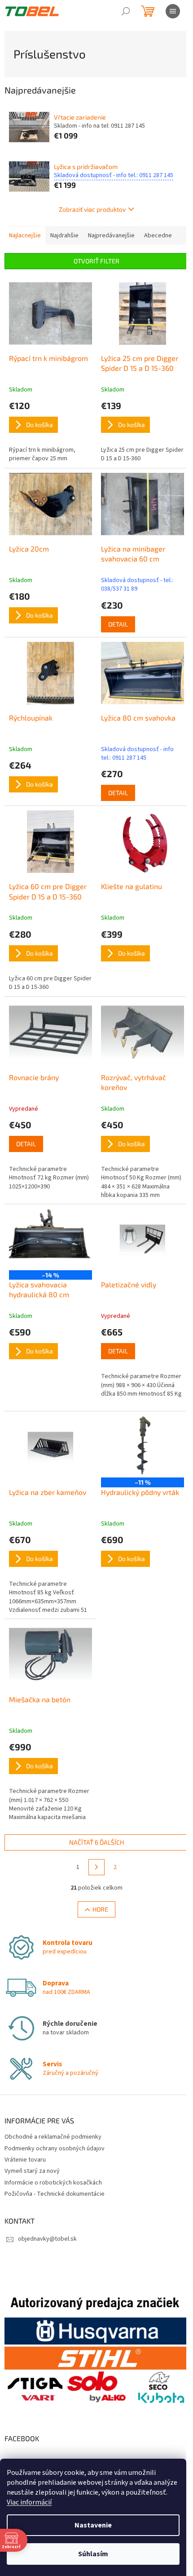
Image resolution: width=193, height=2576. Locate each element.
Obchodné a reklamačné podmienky (53, 2137)
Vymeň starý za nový (32, 2171)
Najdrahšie (64, 236)
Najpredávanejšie (111, 236)
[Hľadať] (126, 11)
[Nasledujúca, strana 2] (96, 1867)
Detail (118, 624)
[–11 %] (143, 1447)
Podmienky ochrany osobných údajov (55, 2149)
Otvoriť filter (96, 261)
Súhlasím (93, 2554)
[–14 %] (50, 1240)
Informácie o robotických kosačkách (53, 2183)
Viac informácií (29, 2502)
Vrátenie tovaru (25, 2160)
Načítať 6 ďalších (96, 1842)
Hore (100, 1909)
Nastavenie (93, 2525)
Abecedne (158, 236)
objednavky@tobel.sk (47, 2239)
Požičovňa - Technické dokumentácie (55, 2194)
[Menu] (173, 11)
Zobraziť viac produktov (92, 209)
